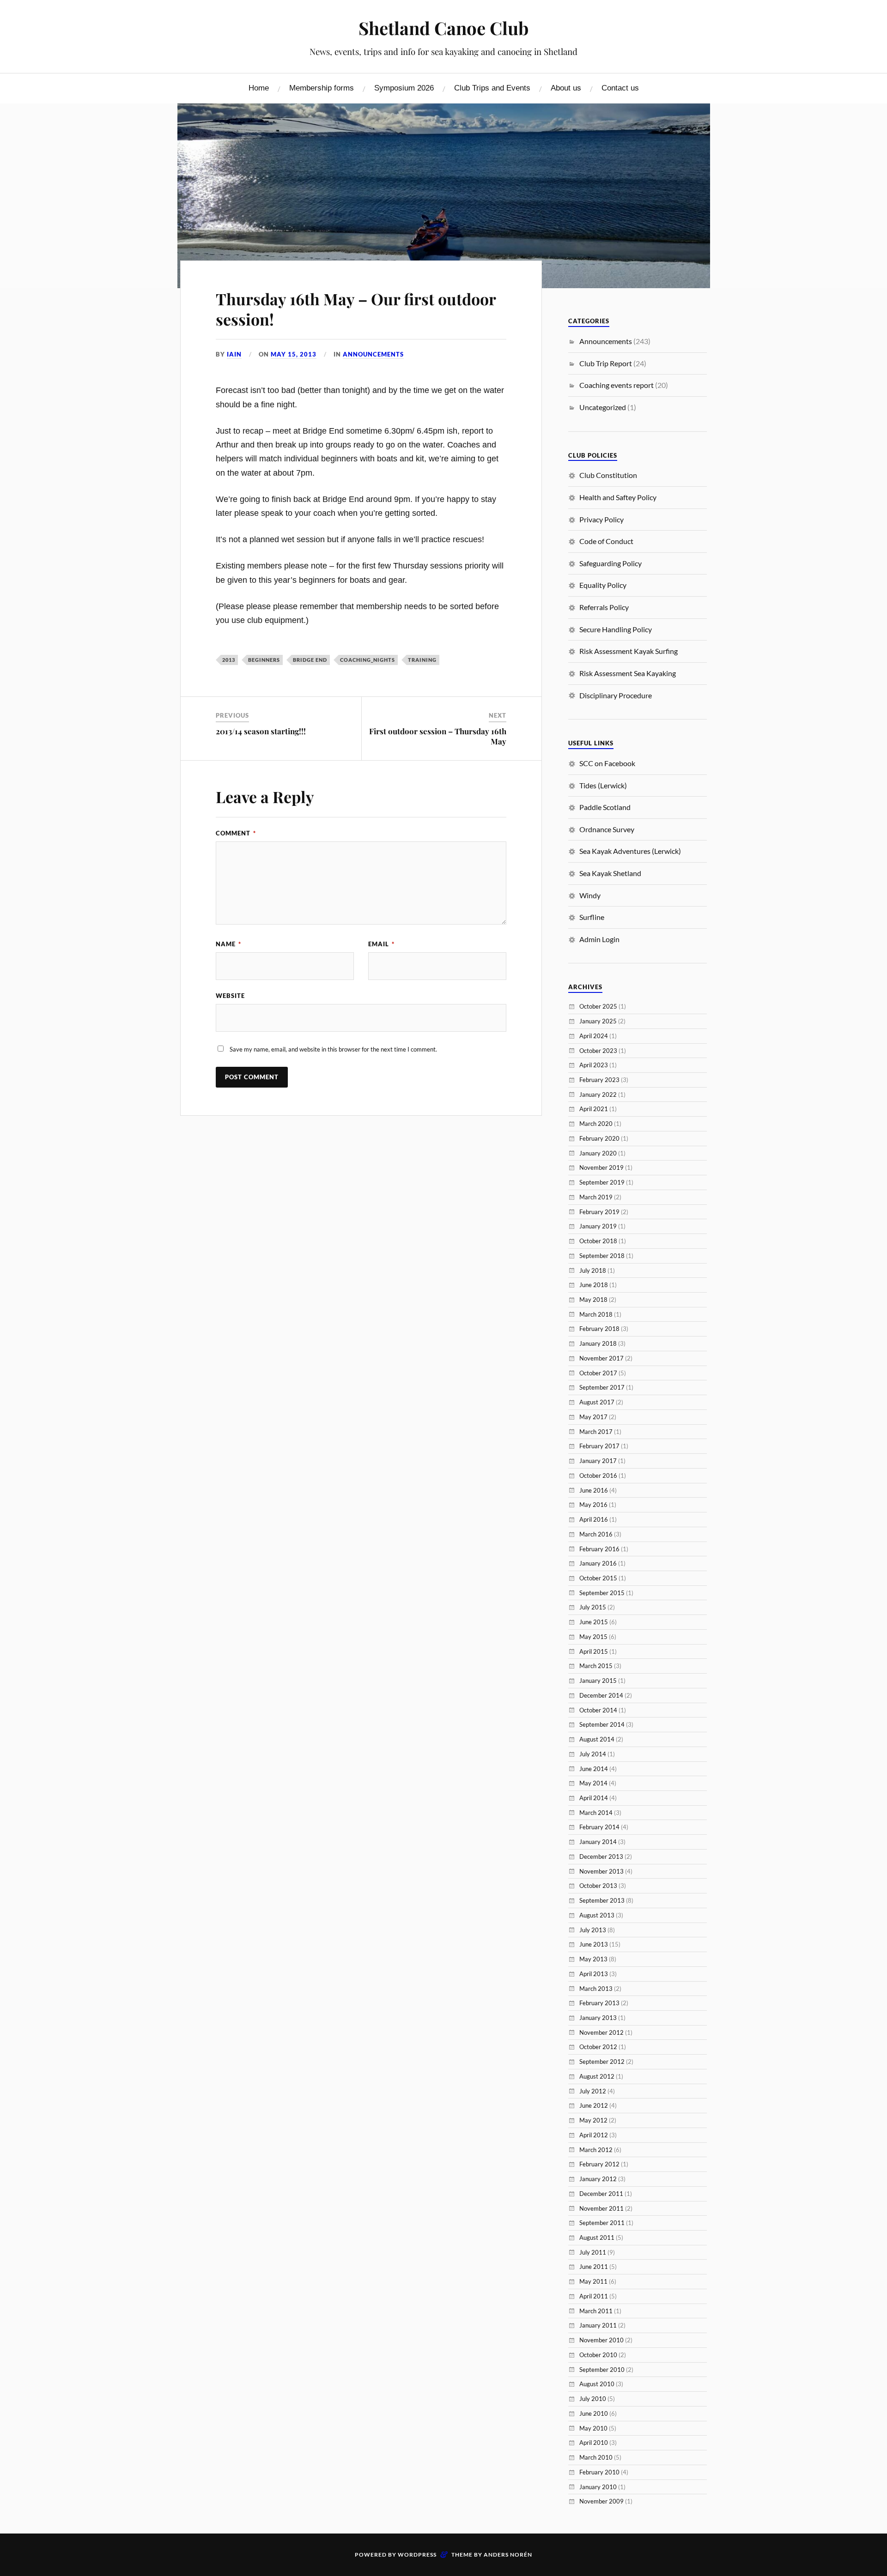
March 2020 (596, 1124)
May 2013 (593, 1959)
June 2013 (594, 1944)
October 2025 (598, 1006)
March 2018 (596, 1314)
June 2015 (594, 1622)
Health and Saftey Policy (618, 497)
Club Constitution (608, 475)
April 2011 (594, 2296)
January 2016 (598, 1563)
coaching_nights (368, 660)
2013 (229, 660)
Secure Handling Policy (616, 629)
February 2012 (599, 2164)
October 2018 (598, 1241)
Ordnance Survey (607, 829)
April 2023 (594, 1065)
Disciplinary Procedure (616, 695)
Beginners (264, 660)
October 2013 (598, 1886)
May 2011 (593, 2281)
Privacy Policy (601, 519)
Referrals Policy (604, 607)
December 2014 (601, 1695)
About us (566, 88)
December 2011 (601, 2194)
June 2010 (594, 2413)
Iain (234, 354)
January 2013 (598, 2018)
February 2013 (599, 2003)
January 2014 (598, 1842)
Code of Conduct (606, 541)
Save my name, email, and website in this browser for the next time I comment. (333, 1049)
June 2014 (594, 1769)
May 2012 (593, 2120)
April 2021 (594, 1109)
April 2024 (594, 1036)
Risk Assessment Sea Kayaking (628, 673)
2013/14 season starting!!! (261, 731)
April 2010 (594, 2443)
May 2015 (593, 1637)
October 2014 (598, 1710)
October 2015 (598, 1578)
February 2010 (599, 2472)
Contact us (620, 88)
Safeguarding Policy (611, 563)
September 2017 (602, 1387)
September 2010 (602, 2370)
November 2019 (601, 1167)
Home (259, 88)
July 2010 (593, 2399)
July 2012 (593, 2091)
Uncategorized (603, 407)
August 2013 (597, 1915)
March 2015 (596, 1666)
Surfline (592, 917)
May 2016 (593, 1505)
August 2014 (597, 1739)
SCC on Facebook (607, 763)
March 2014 (596, 1813)
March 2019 (596, 1197)
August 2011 (597, 2237)
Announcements (373, 354)
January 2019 (598, 1226)
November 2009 (601, 2501)
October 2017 (598, 1373)
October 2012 (598, 2047)
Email (381, 944)
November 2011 (601, 2208)
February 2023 (599, 1080)
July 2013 (593, 1930)
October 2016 (598, 1475)
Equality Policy (603, 585)
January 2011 (598, 2325)
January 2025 (598, 1021)
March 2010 (596, 2457)
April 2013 (594, 1974)
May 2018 (593, 1300)
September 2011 (602, 2223)
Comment (236, 833)
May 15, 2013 (294, 354)
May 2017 (593, 1417)
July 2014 (593, 1754)
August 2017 (597, 1402)
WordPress (417, 2555)
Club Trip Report (606, 363)
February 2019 (599, 1212)
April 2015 (594, 1651)
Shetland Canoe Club (443, 28)
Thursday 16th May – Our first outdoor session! (356, 309)
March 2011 (596, 2311)
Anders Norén (508, 2555)
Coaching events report (617, 385)
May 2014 (593, 1783)
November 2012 (601, 2032)
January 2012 (598, 2179)
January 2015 (598, 1681)
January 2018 (598, 1343)
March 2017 (596, 1432)
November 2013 (601, 1871)
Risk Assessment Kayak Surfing (629, 651)
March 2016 (596, 1534)
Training (422, 660)
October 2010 (598, 2355)
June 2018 (594, 1285)
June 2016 (594, 1490)
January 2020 (598, 1153)
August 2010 (597, 2384)
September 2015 (602, 1593)
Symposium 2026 (404, 88)
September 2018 (602, 1256)
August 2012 (597, 2076)
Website (230, 996)
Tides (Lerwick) (603, 785)
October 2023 (598, 1051)
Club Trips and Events (492, 88)
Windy (590, 895)
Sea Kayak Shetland (610, 873)
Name (228, 944)
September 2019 (602, 1182)
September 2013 (602, 1900)
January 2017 (598, 1461)
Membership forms (322, 88)
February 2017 (599, 1446)
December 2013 (601, 1856)
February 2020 (599, 1138)
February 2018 (599, 1329)
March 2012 (596, 2150)
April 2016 (594, 1519)
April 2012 (594, 2135)
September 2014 (602, 1724)
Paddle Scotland (605, 807)
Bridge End (310, 660)
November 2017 (601, 1358)
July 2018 (593, 1270)
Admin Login (599, 939)
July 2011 (593, 2252)
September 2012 (602, 2062)
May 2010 (593, 2428)
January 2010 (598, 2487)
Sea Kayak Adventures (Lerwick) (630, 851)
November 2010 (601, 2340)
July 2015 (593, 1607)
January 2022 (598, 1094)
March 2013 (596, 1989)
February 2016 (599, 1549)
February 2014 (599, 1827)
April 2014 (594, 1798)
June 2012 (594, 2105)
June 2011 (594, 2267)
